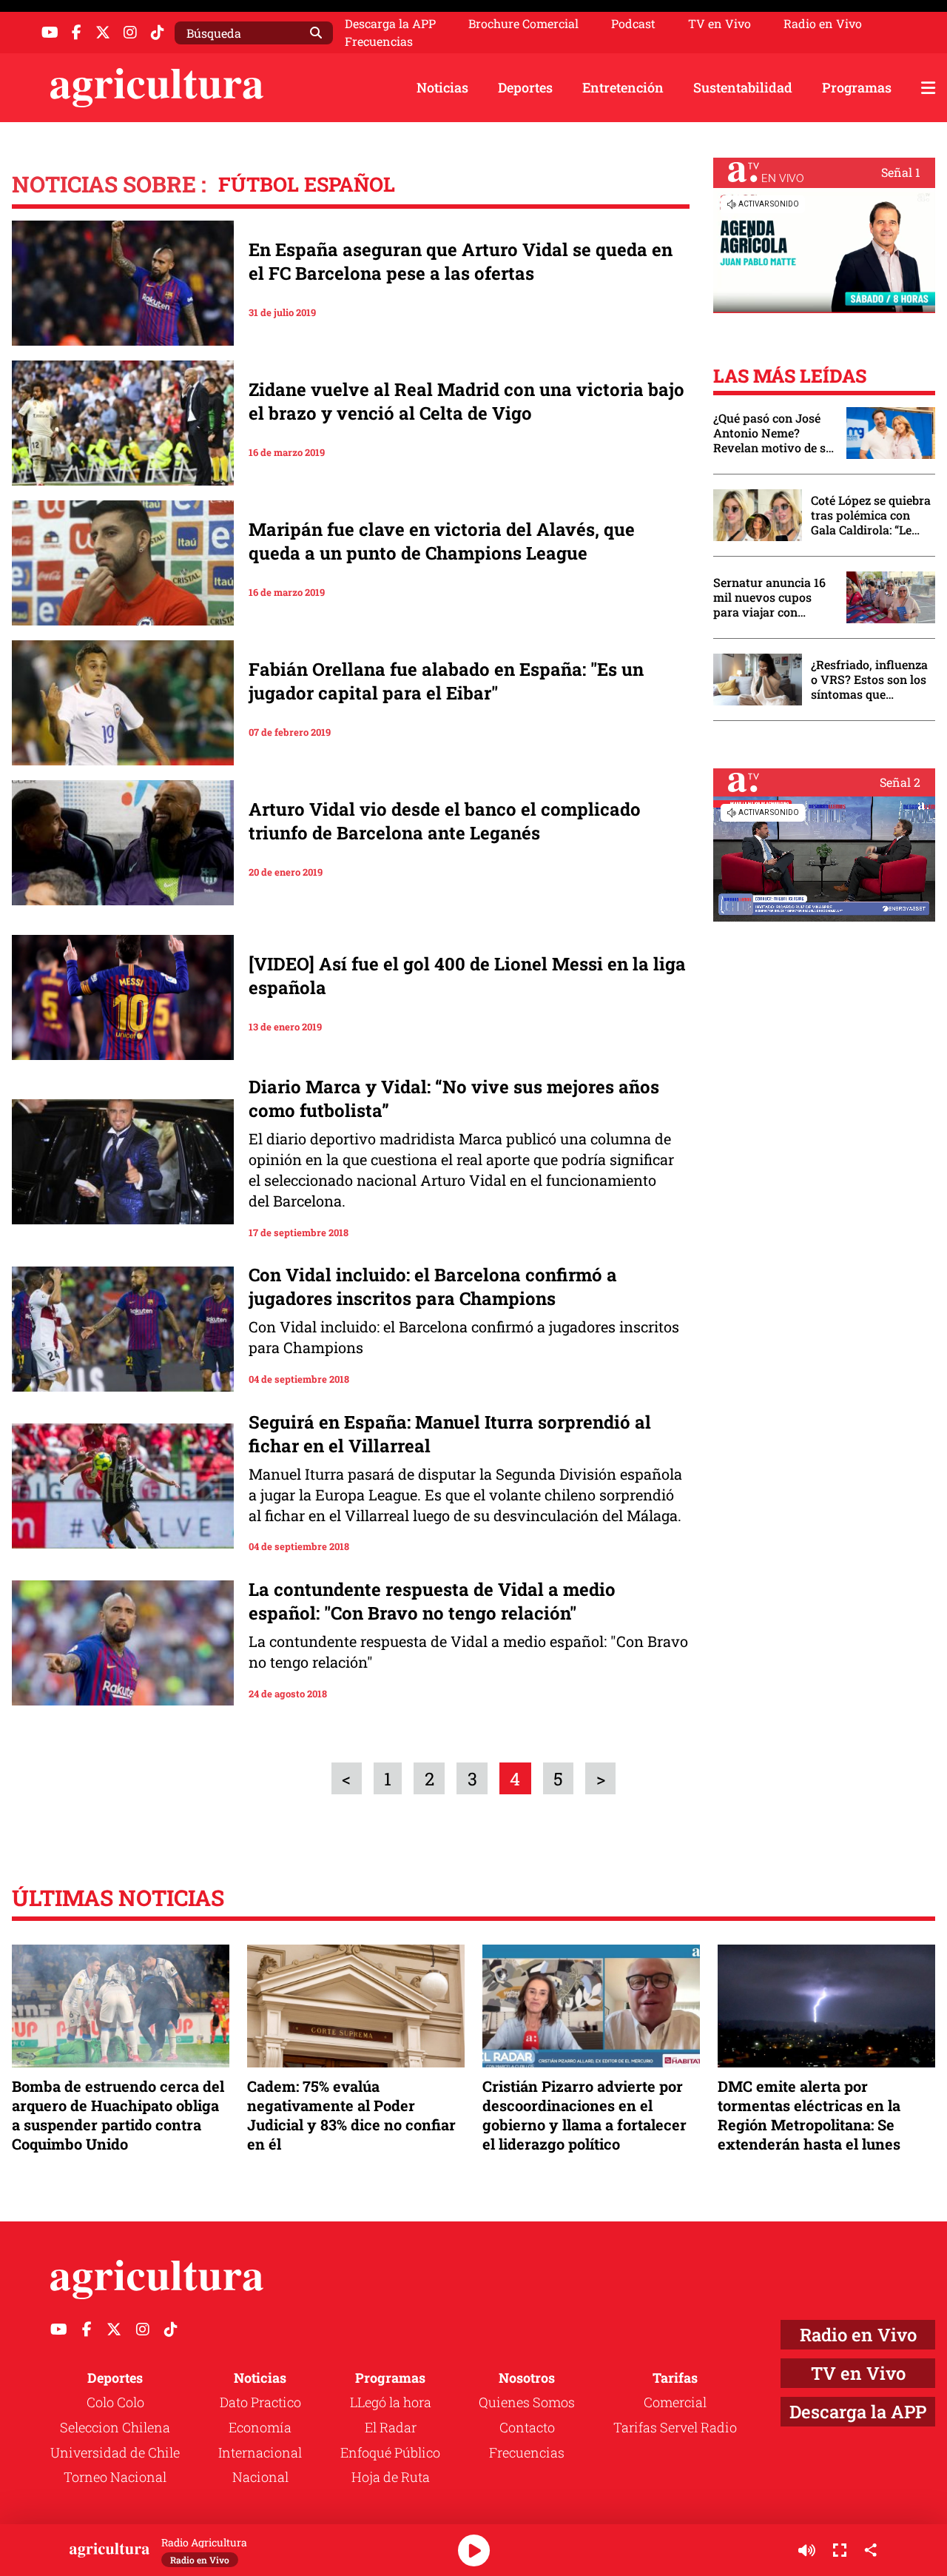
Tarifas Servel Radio (675, 2427)
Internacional (260, 2452)
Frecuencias (379, 41)
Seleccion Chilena (115, 2427)
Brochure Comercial (523, 24)
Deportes (525, 87)
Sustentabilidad (743, 87)
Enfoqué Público (390, 2452)
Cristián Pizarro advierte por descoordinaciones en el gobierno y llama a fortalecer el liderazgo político (584, 2115)
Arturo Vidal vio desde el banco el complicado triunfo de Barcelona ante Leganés (445, 821)
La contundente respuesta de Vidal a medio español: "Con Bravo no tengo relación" (432, 1601)
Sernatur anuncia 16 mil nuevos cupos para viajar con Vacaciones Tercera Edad (769, 597)
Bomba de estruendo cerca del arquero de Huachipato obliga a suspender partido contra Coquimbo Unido (118, 2115)
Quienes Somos (527, 2402)
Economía (260, 2427)
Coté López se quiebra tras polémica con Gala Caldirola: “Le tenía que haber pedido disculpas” (871, 515)
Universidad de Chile (115, 2452)
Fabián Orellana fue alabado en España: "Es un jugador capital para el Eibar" (446, 681)
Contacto (527, 2427)
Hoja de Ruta (391, 2477)
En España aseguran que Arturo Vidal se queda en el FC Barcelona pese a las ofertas (461, 261)
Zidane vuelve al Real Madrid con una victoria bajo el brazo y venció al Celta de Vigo (466, 401)
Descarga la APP (390, 23)
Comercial (675, 2402)
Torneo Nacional (115, 2477)
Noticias (442, 87)
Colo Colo (115, 2402)
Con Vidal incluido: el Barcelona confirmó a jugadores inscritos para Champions (433, 1287)
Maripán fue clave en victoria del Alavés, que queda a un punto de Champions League (442, 541)
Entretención (623, 87)
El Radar (391, 2427)
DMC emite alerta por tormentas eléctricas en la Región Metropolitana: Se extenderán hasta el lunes (809, 2115)
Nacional (260, 2477)
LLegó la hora (391, 2402)
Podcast (633, 24)
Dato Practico (260, 2402)
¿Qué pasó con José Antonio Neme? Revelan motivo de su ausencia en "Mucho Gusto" (773, 433)
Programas (857, 87)
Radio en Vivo (823, 24)
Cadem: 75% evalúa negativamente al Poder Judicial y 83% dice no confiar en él (351, 2115)
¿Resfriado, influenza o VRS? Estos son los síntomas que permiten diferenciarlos (869, 680)
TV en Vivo (719, 24)
